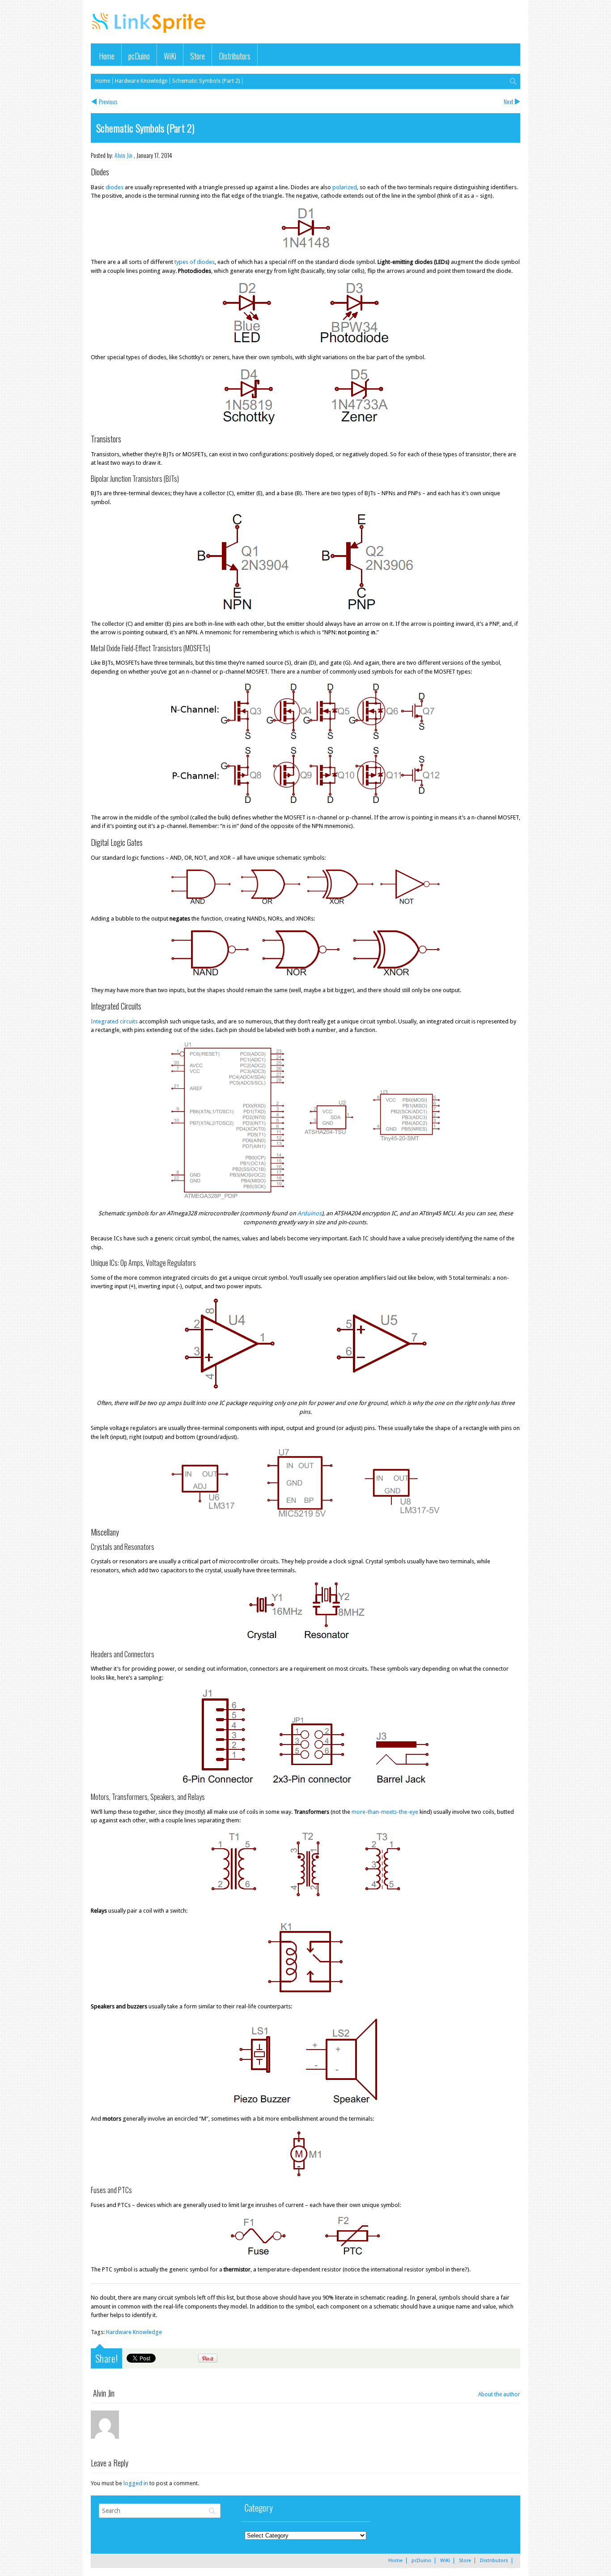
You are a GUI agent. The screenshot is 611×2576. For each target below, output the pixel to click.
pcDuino (139, 56)
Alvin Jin (123, 155)
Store (197, 56)
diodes (115, 187)
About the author (499, 2394)
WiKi (170, 56)
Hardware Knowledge (141, 81)
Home (107, 56)
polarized (345, 187)
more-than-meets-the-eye (385, 1812)
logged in (136, 2483)
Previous (108, 101)
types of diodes (195, 262)
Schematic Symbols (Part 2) (206, 81)
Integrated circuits (114, 1021)
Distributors (235, 56)
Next (509, 101)
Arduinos (310, 1213)
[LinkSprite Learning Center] (150, 34)
